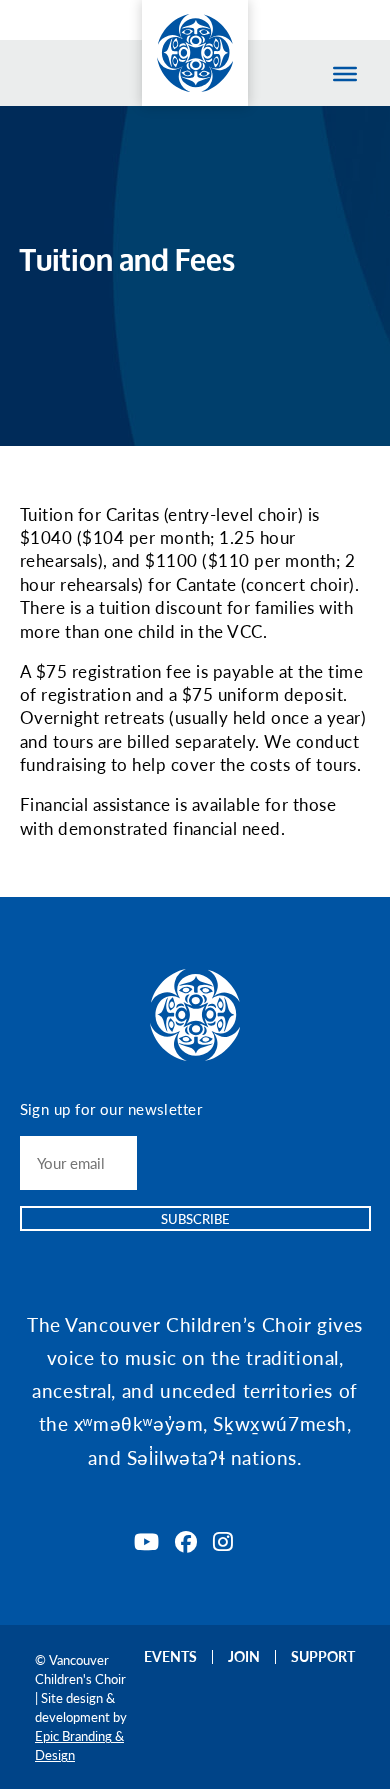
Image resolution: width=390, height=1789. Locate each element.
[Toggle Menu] (345, 74)
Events (170, 1656)
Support (323, 1656)
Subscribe (195, 1218)
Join (244, 1656)
